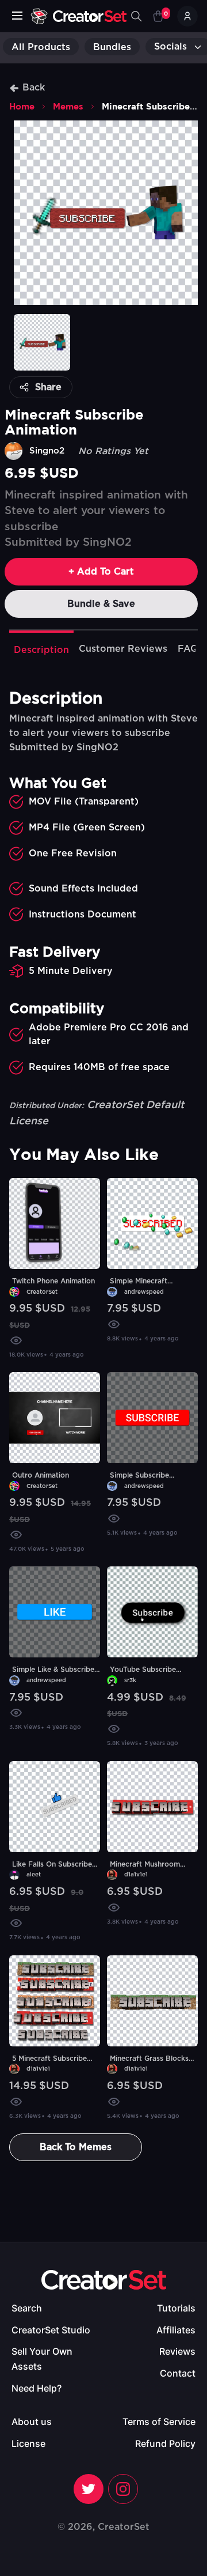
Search (27, 2308)
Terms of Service (159, 2422)
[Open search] (136, 16)
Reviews (177, 2351)
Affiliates (176, 2330)
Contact (178, 2373)
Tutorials (176, 2308)
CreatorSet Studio (51, 2330)
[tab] (41, 649)
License (28, 2443)
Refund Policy (165, 2443)
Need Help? (37, 2388)
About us (32, 2422)
